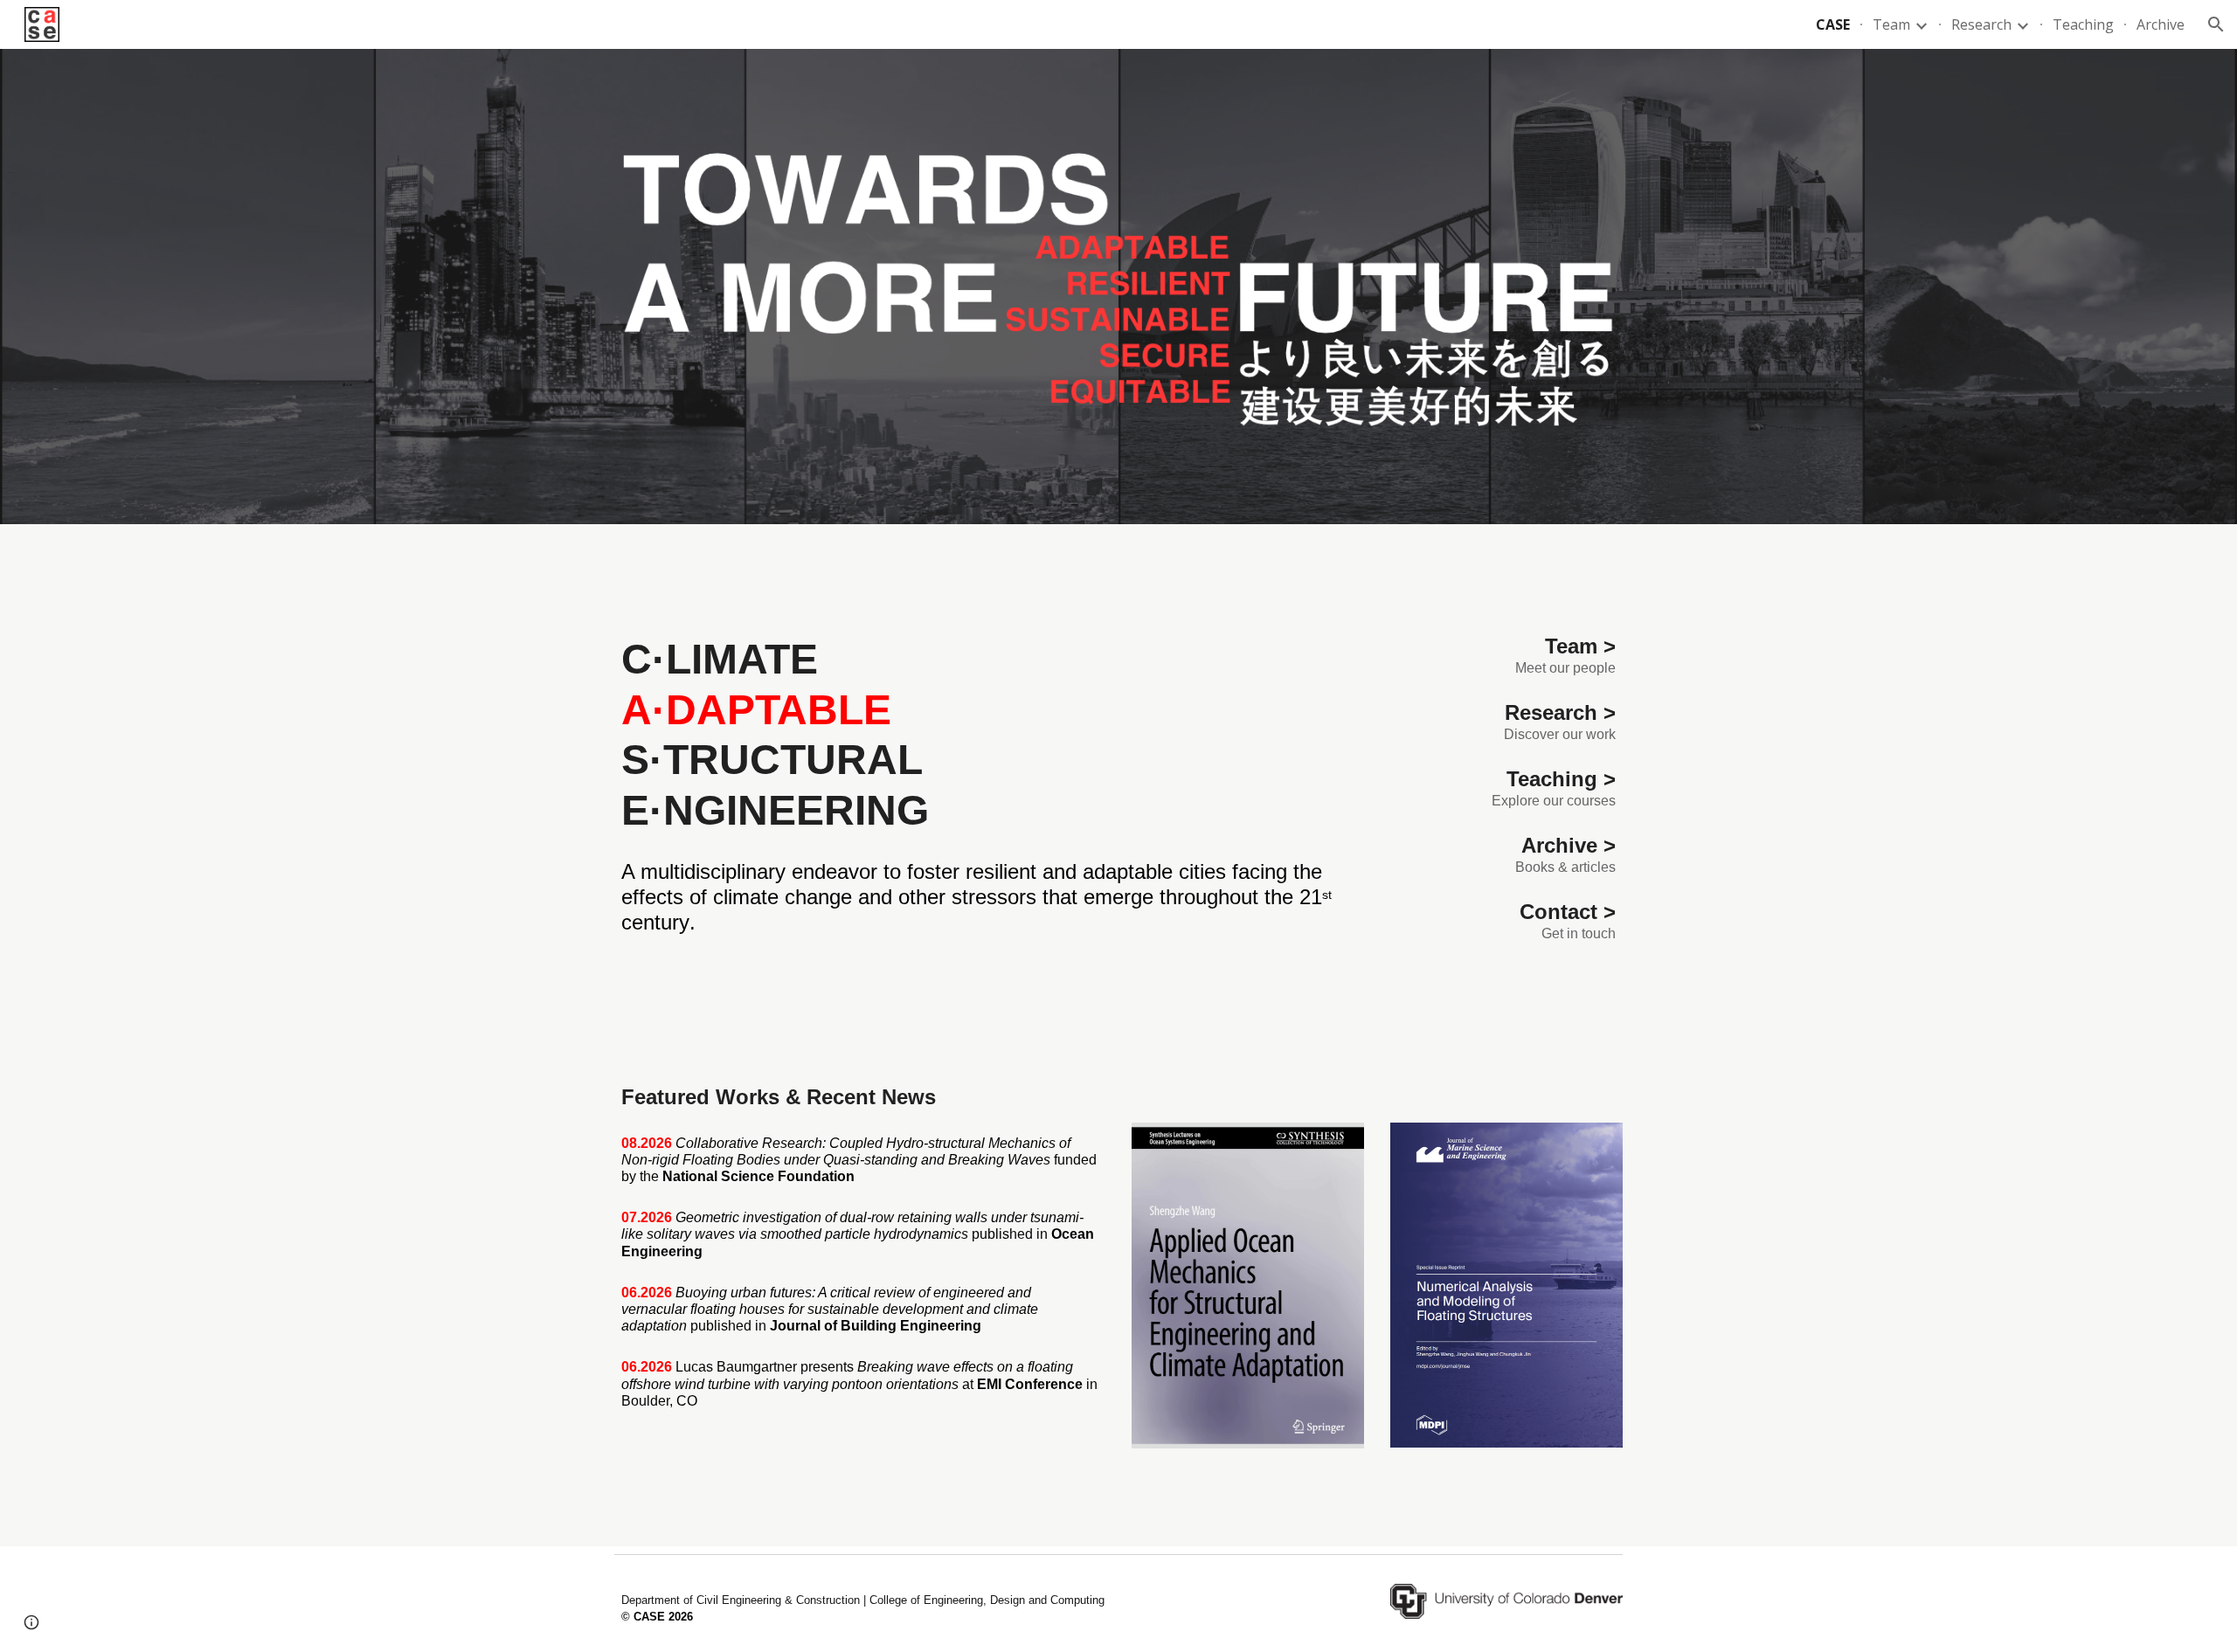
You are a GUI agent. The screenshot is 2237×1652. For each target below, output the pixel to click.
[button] (2216, 24)
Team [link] (1891, 24)
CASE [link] (1833, 24)
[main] (989, 735)
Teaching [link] (2083, 24)
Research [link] (1981, 24)
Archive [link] (2161, 24)
